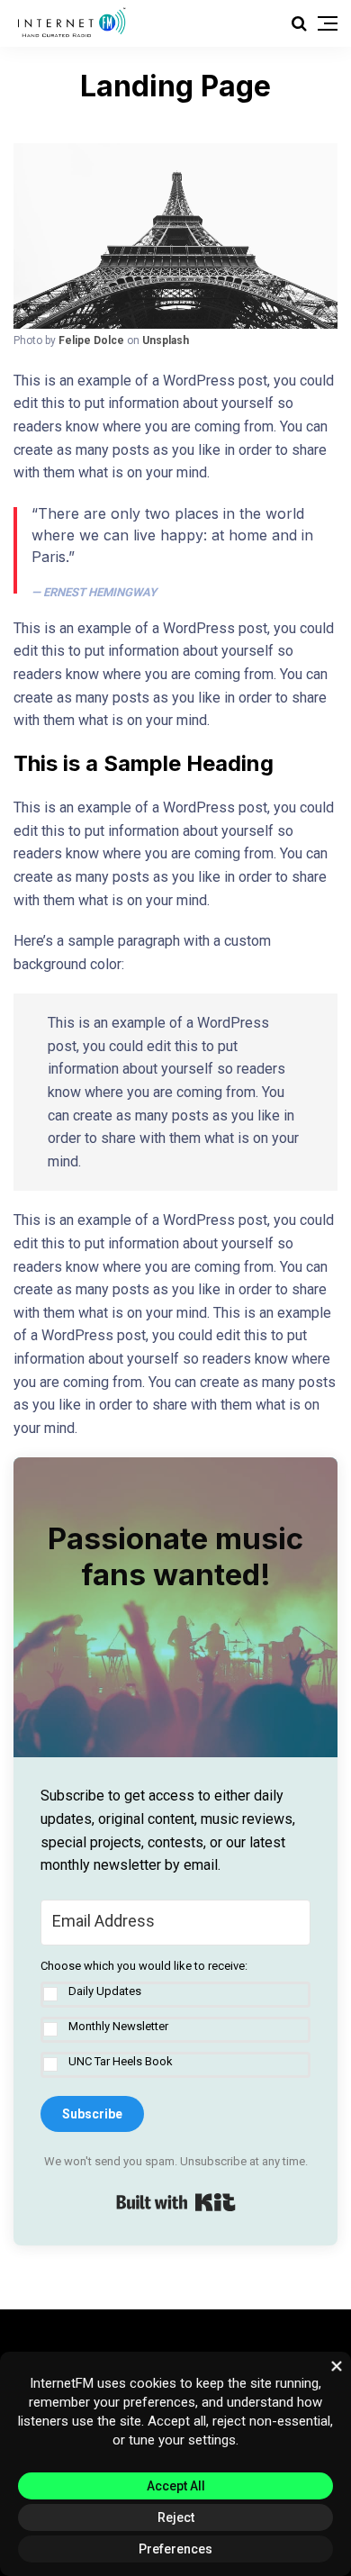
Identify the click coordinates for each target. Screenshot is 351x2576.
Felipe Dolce (91, 340)
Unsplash (166, 340)
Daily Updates (105, 1991)
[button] (175, 2018)
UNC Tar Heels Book (121, 2061)
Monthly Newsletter (118, 2026)
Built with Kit (176, 2202)
